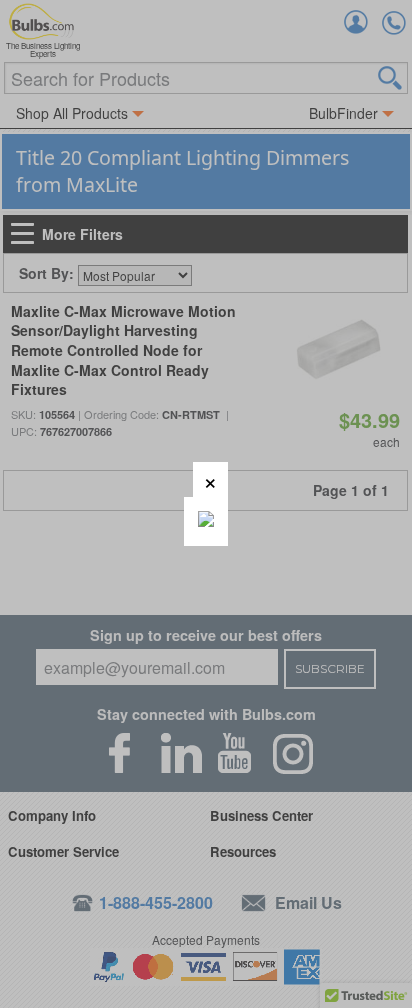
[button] (210, 479)
